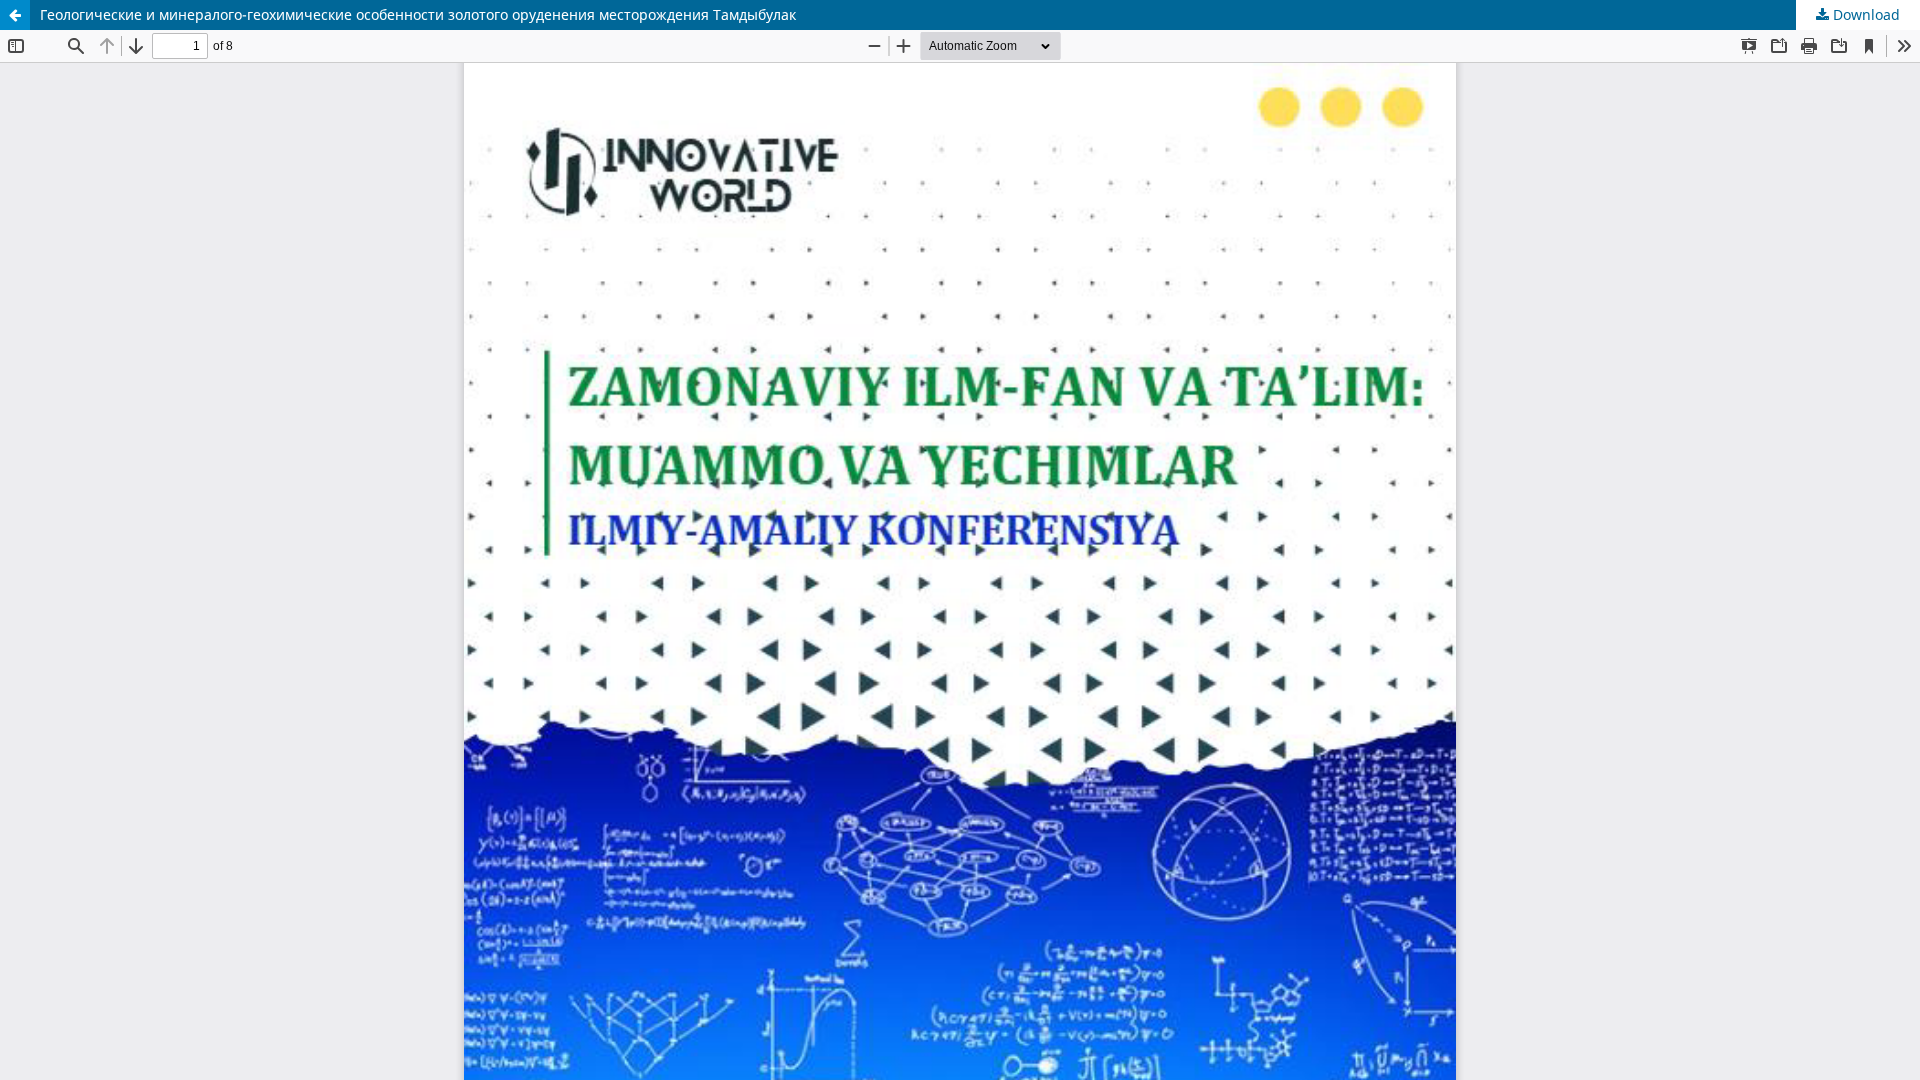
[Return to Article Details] (15, 15)
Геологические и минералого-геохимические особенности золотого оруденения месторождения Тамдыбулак (418, 14)
